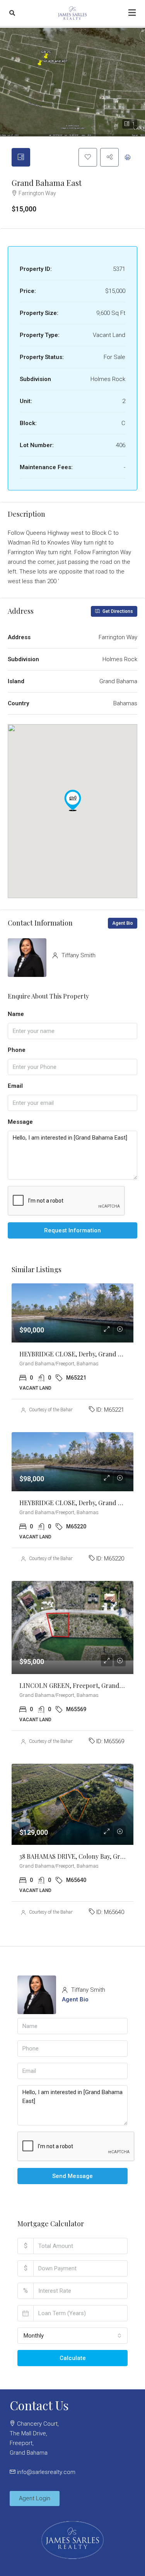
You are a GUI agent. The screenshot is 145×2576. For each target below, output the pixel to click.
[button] (73, 800)
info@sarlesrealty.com (46, 2472)
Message (20, 1122)
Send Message (72, 2176)
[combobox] (72, 2336)
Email (15, 1086)
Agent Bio (123, 923)
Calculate (73, 2358)
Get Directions (117, 611)
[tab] (21, 157)
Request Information (72, 1230)
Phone (17, 1050)
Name (16, 1014)
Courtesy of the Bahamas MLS (60, 1410)
